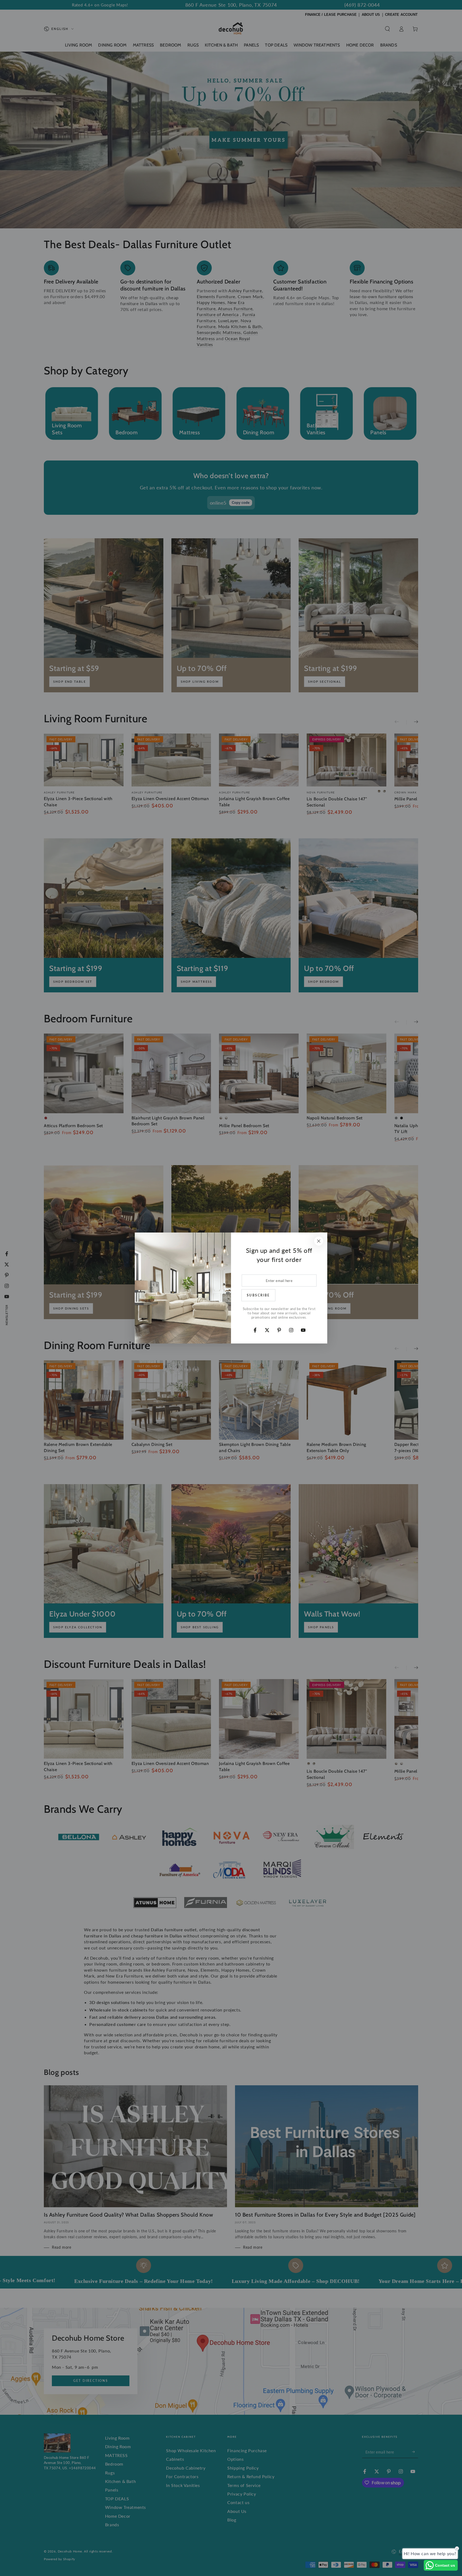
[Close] (319, 1241)
